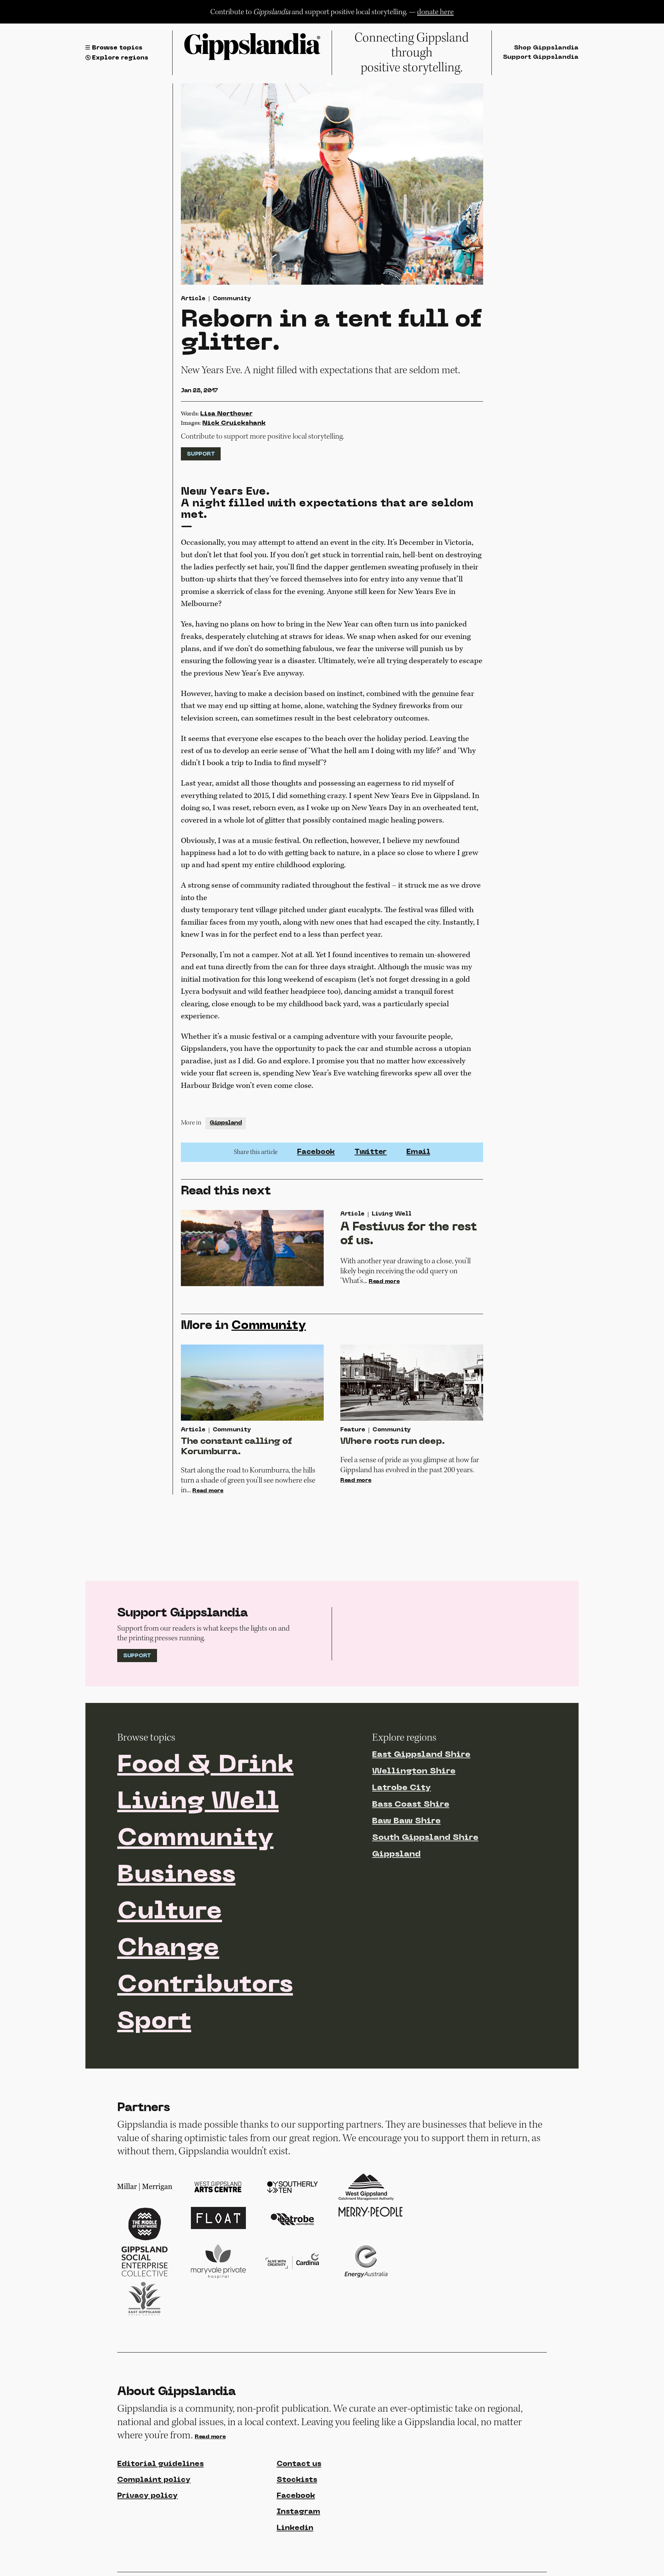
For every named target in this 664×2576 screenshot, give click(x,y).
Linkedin (295, 2528)
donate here (435, 12)
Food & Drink (205, 1766)
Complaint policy (154, 2480)
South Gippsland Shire (425, 1838)
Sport (154, 2022)
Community (232, 299)
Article (193, 299)
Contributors (205, 1986)
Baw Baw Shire (406, 1821)
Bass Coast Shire (411, 1805)
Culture (170, 1912)
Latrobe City (402, 1788)
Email (418, 1152)
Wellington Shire (414, 1771)
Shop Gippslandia (546, 48)
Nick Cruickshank (234, 423)
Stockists (297, 2480)
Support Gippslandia (541, 57)
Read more (384, 1282)
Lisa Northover (226, 414)
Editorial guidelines (160, 2464)
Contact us (299, 2464)
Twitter (371, 1152)
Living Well (198, 1802)
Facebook (316, 1152)
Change (168, 1949)
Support (201, 454)
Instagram (298, 2512)
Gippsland (226, 1123)
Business (176, 1876)
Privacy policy (147, 2496)
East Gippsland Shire (421, 1755)
